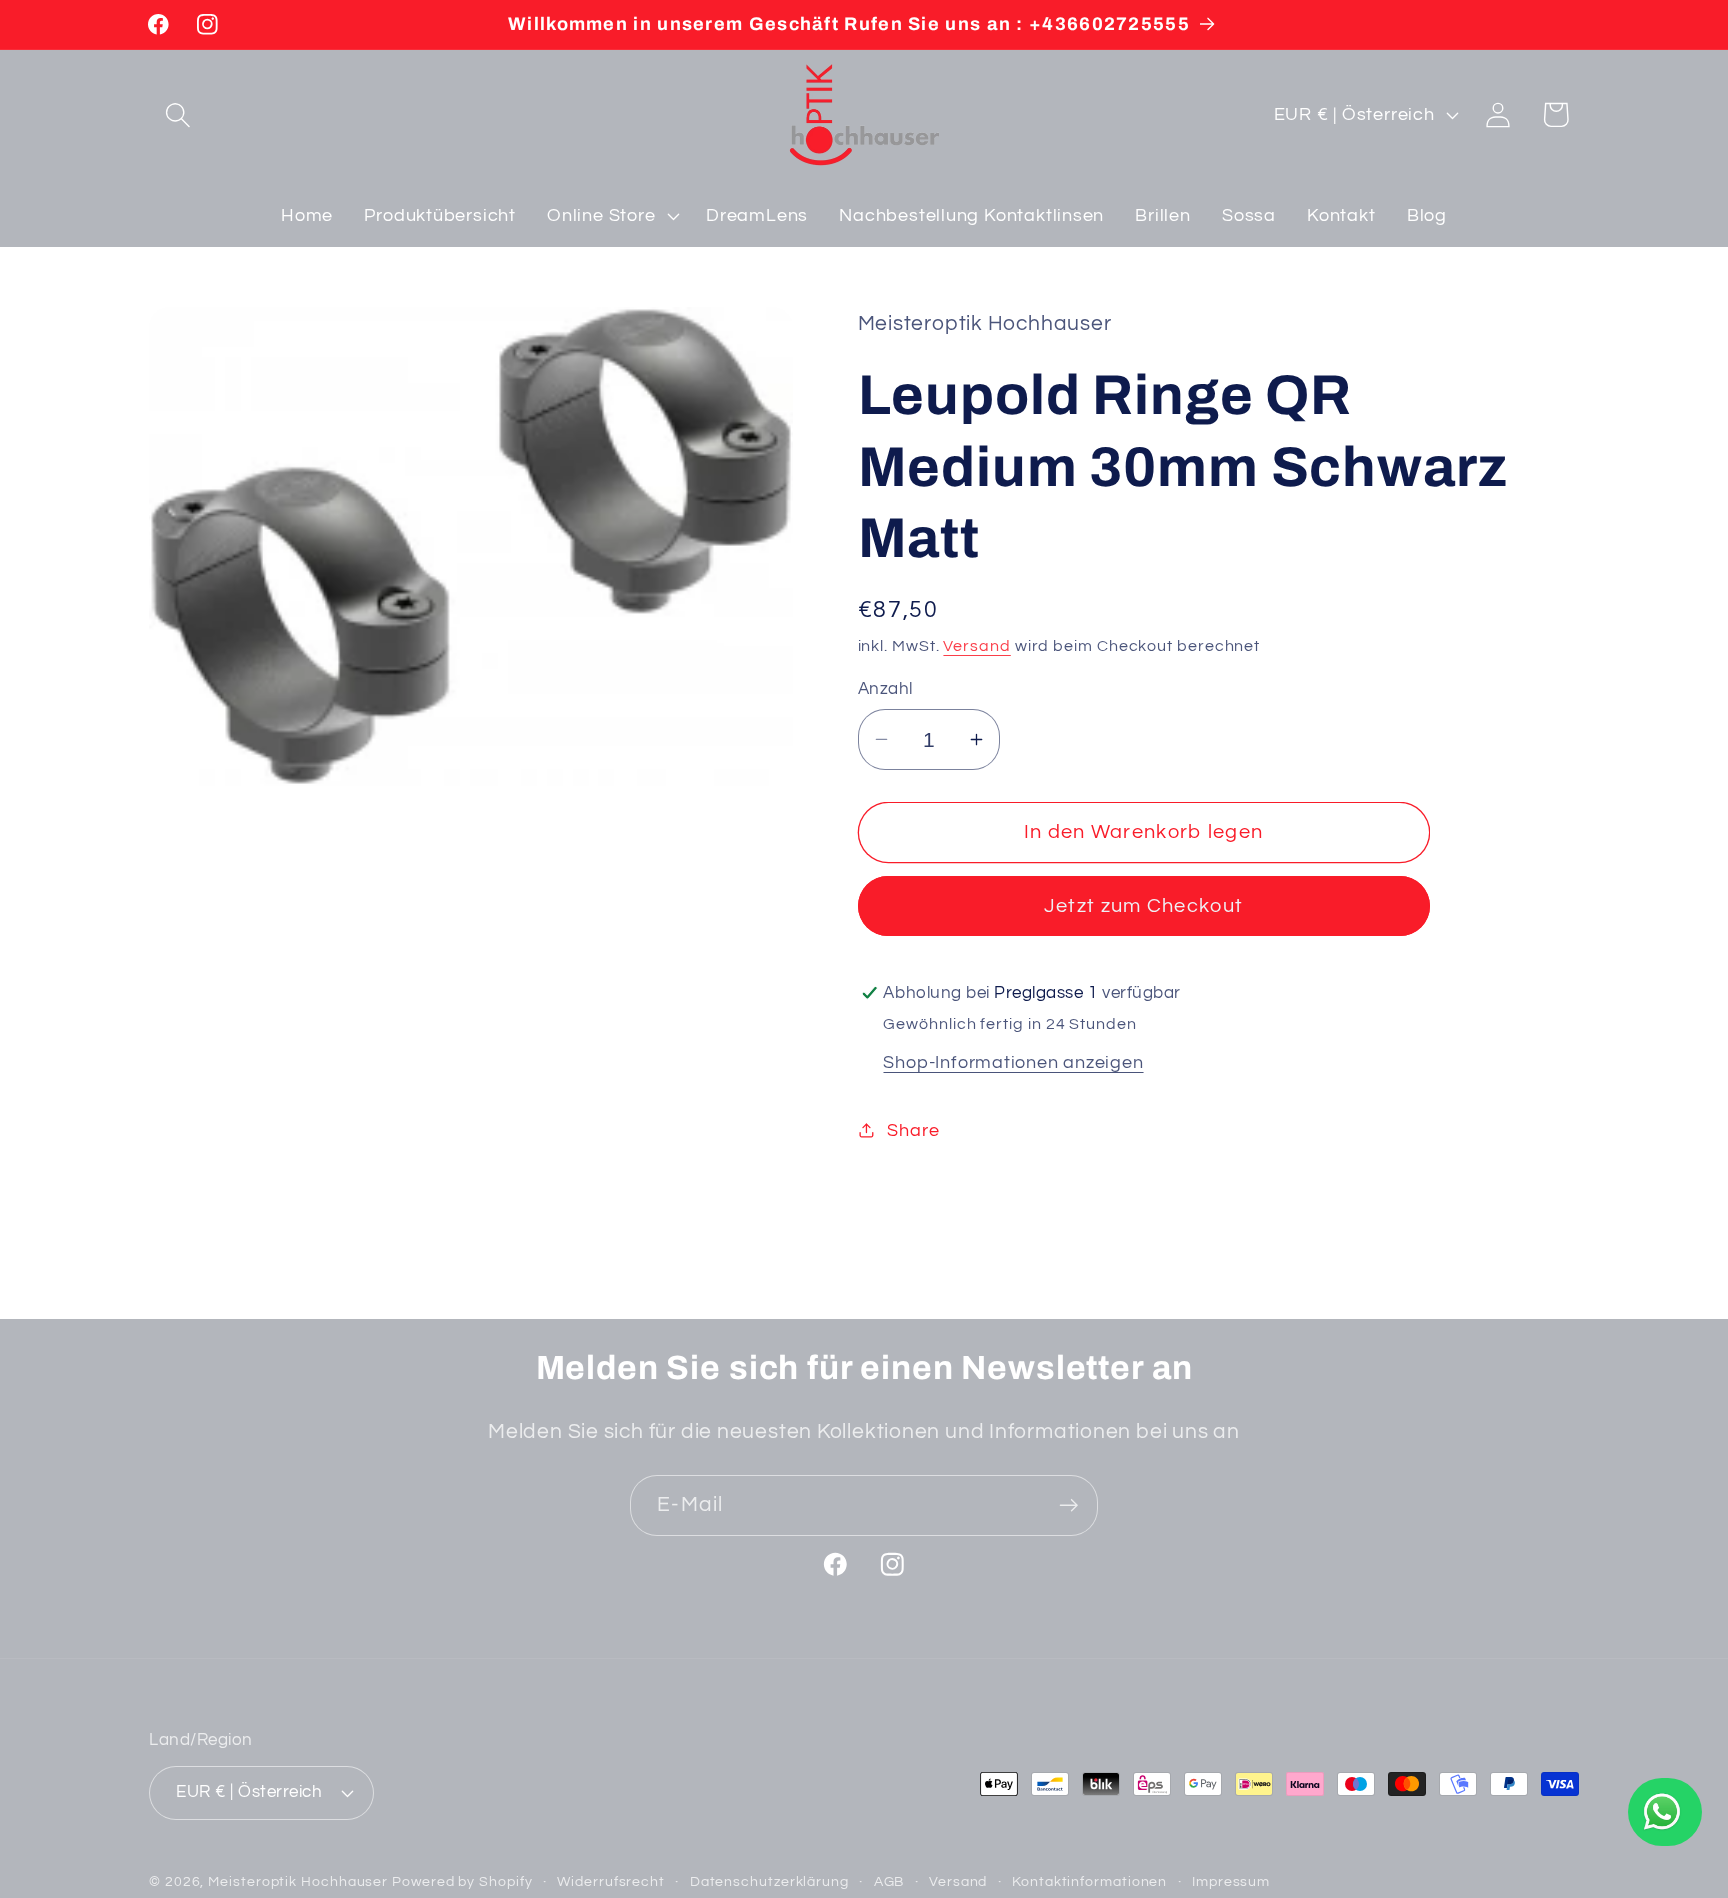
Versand (976, 645)
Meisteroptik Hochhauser (298, 1881)
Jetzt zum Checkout (1143, 906)
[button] (177, 114)
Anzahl (885, 689)
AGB (889, 1881)
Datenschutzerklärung (769, 1881)
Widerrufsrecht (611, 1881)
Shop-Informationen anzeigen (1013, 1061)
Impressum (1231, 1881)
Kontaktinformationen (1089, 1881)
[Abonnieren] (1068, 1505)
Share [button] (913, 1129)
